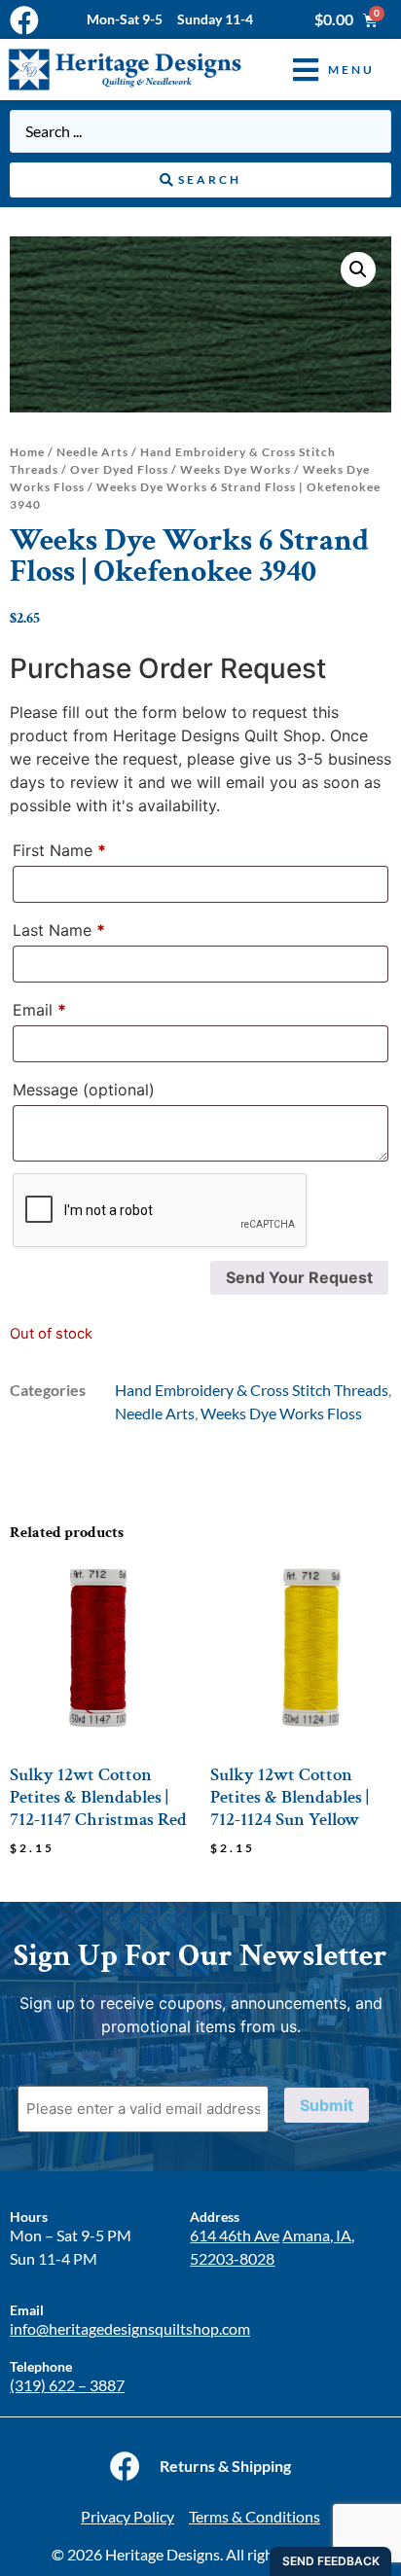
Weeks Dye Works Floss (281, 1413)
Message (84, 1090)
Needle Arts (92, 452)
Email (39, 1010)
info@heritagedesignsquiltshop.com (130, 2328)
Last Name (59, 930)
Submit (327, 2105)
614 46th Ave (235, 2235)
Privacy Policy (128, 2516)
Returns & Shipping (225, 2466)
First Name (59, 850)
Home (27, 452)
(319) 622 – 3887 (67, 2385)
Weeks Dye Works (236, 469)
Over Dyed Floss (119, 469)
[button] (319, 70)
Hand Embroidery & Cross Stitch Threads (252, 1390)
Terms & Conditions (255, 2516)
